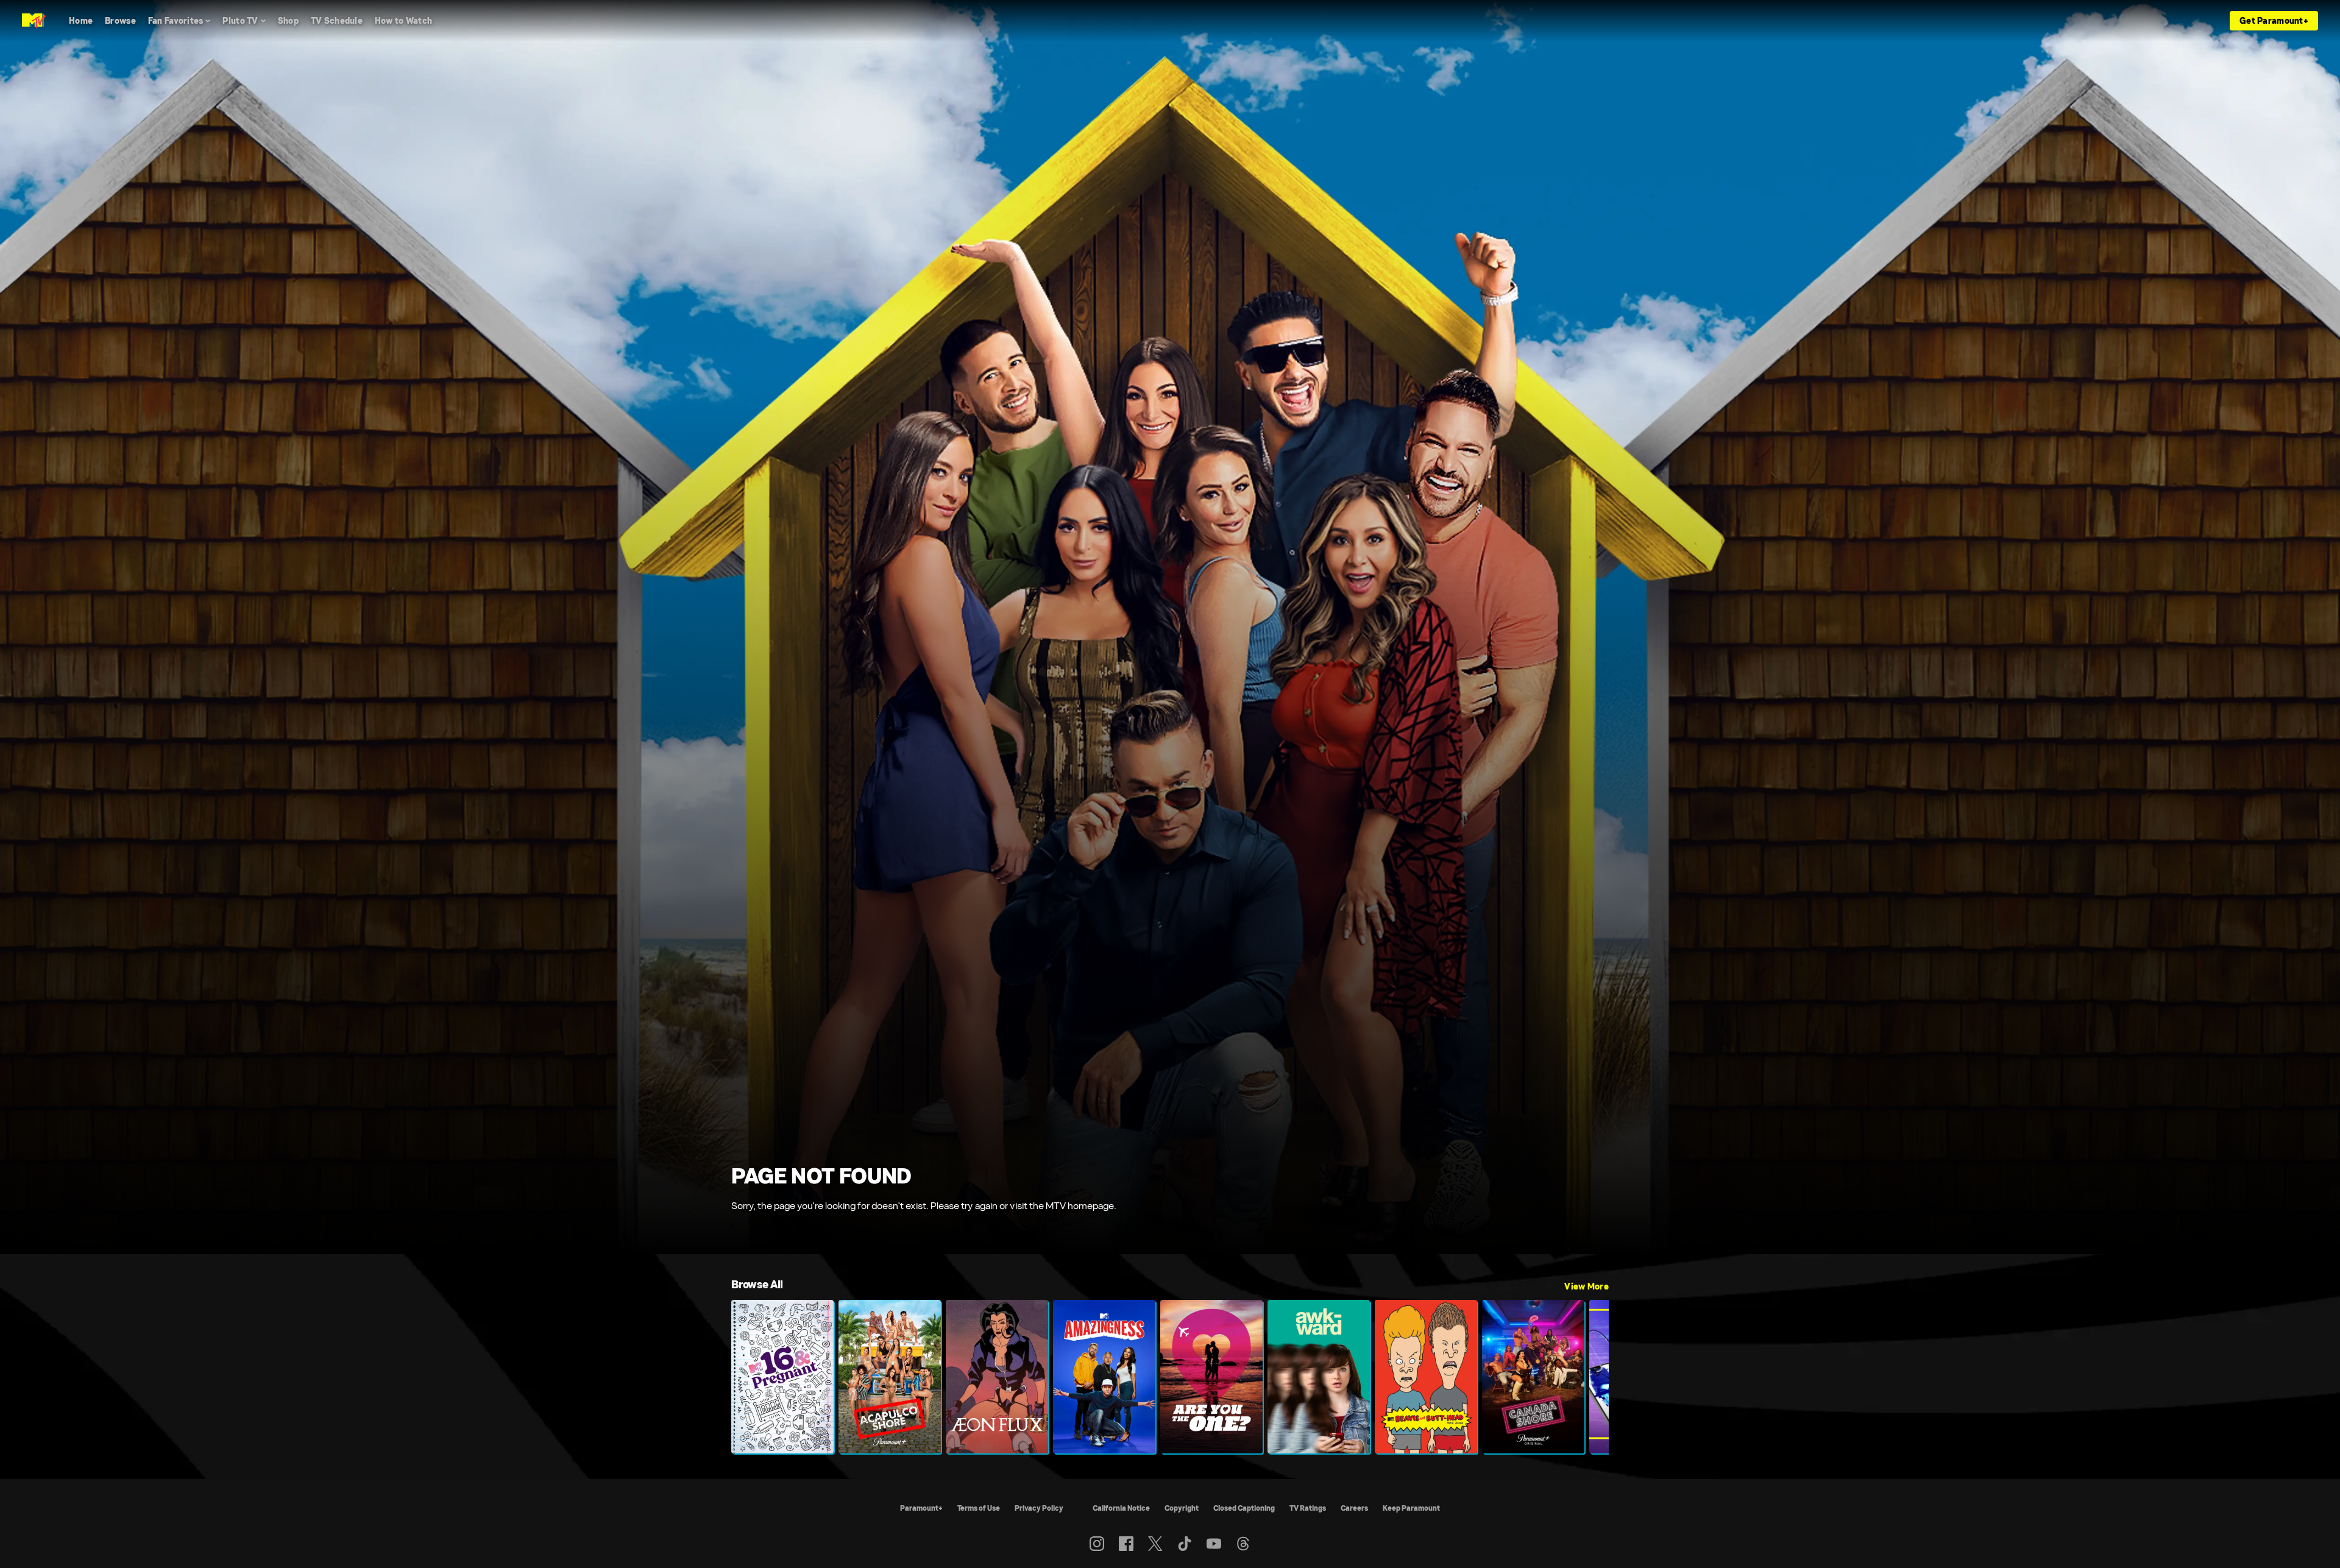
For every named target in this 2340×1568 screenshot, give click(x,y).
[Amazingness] (1104, 1377)
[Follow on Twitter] (1155, 1544)
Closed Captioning (1244, 1508)
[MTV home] (34, 21)
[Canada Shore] (1533, 1377)
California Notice (1121, 1508)
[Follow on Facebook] (1126, 1544)
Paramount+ (921, 1508)
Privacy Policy (1039, 1508)
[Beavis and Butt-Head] (1426, 1377)
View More (1587, 1286)
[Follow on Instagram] (1097, 1544)
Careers (1354, 1508)
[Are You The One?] (1211, 1377)
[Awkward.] (1319, 1377)
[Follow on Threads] (1243, 1544)
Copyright (1182, 1508)
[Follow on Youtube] (1214, 1544)
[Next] (1590, 1377)
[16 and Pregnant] (782, 1377)
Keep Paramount (1411, 1508)
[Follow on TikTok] (1185, 1544)
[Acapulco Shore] (890, 1377)
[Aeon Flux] (997, 1377)
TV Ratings (1308, 1508)
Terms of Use (979, 1508)
